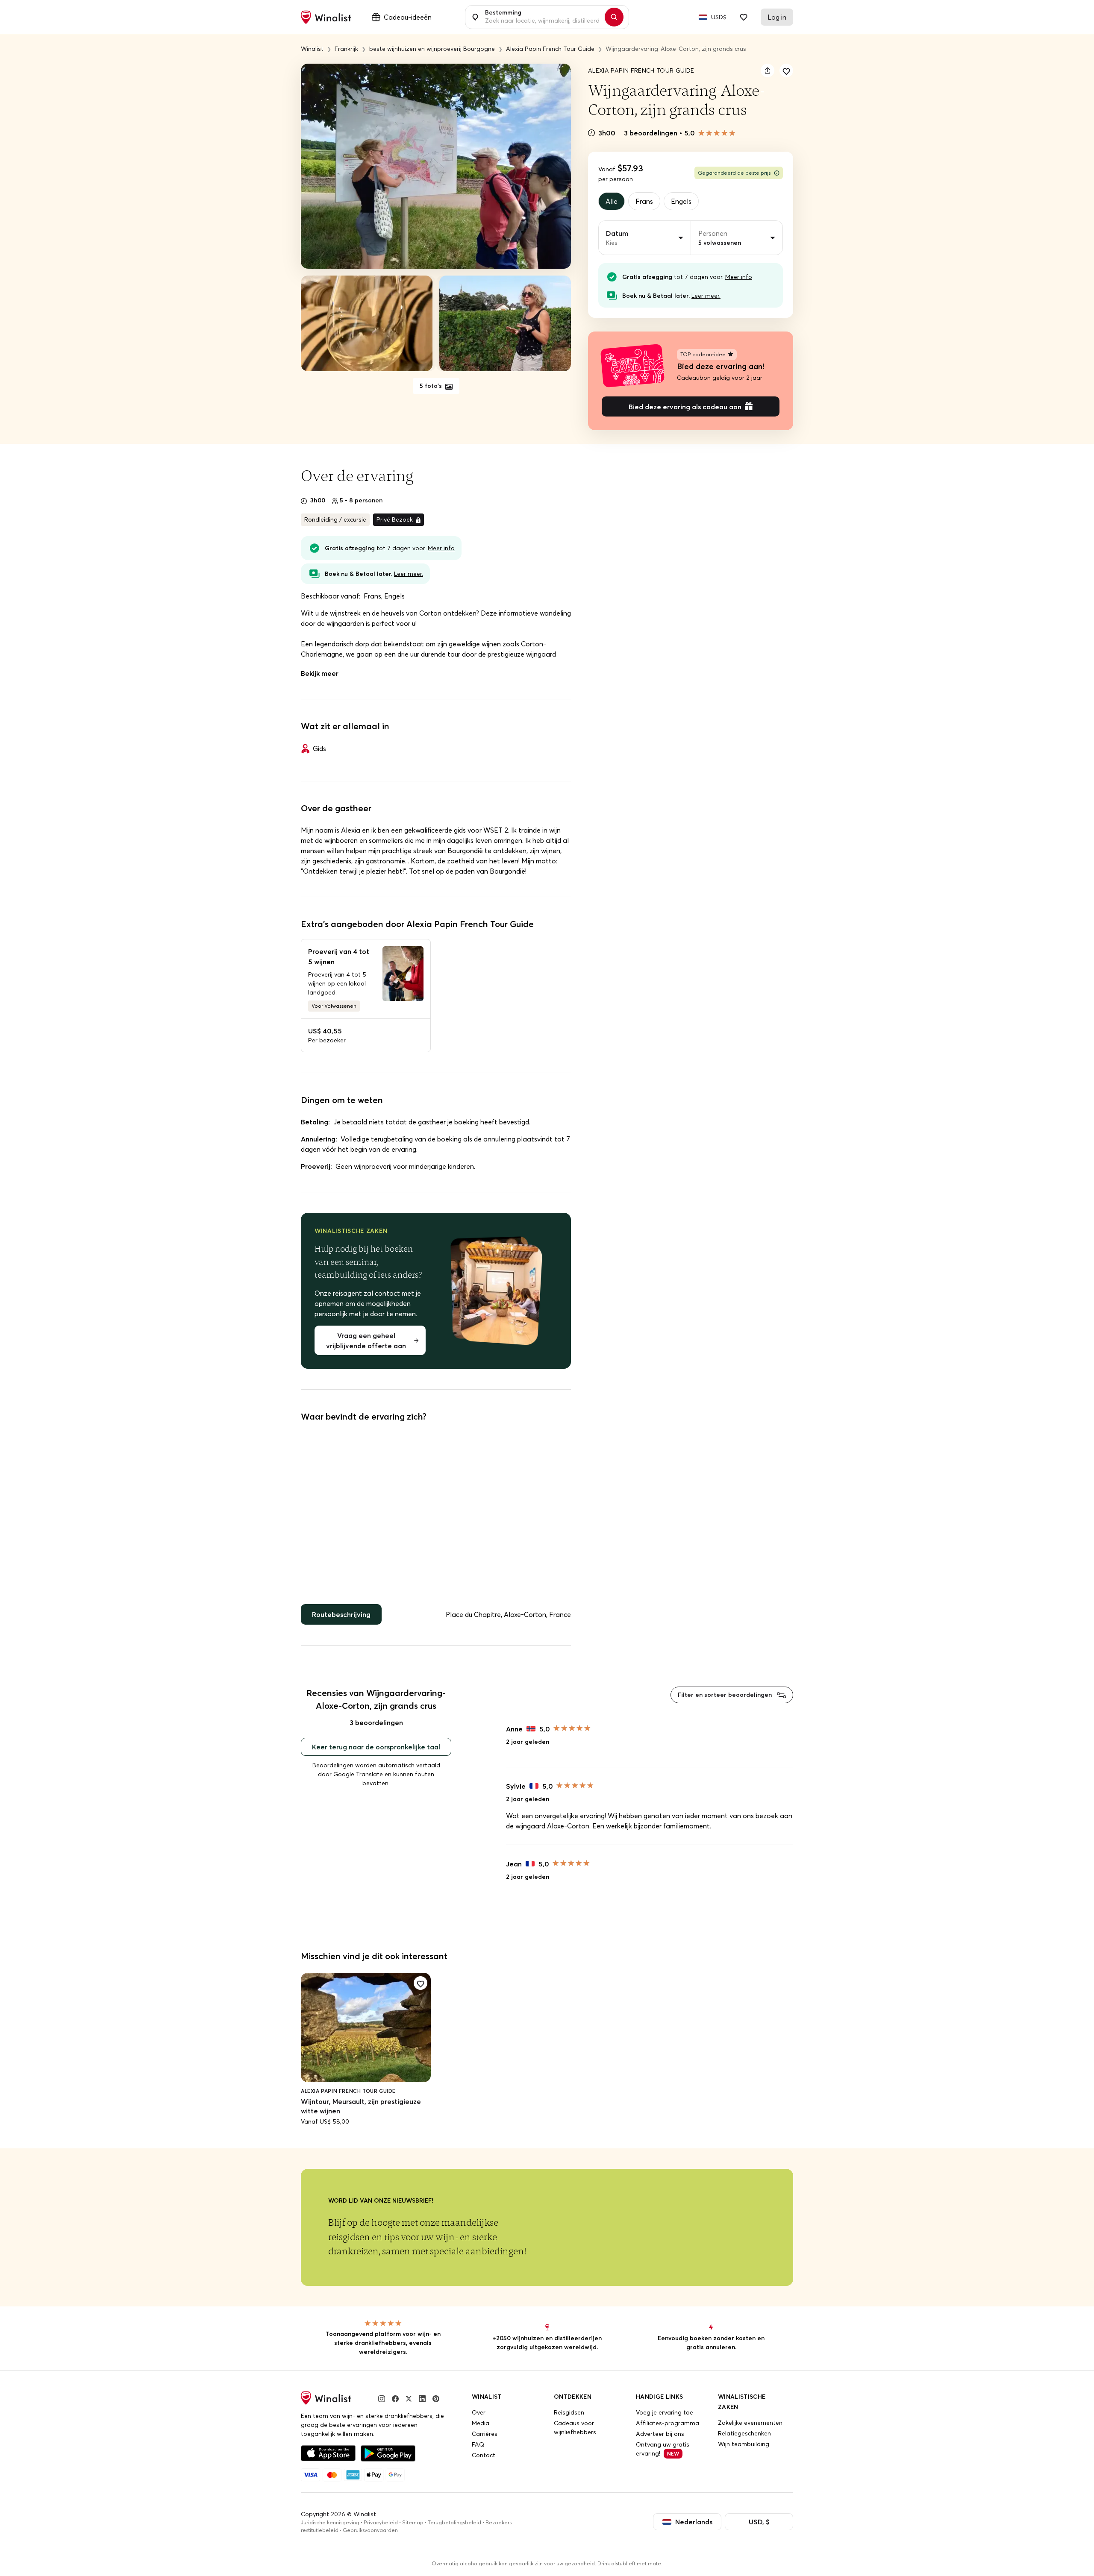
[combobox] (542, 17)
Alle (612, 201)
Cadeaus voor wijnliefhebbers (575, 2428)
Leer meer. (706, 296)
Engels (681, 201)
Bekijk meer (320, 673)
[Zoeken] (614, 17)
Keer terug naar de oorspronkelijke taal (376, 1747)
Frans (644, 201)
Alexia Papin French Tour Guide (641, 70)
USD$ (719, 17)
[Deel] (768, 70)
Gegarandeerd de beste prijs (734, 173)
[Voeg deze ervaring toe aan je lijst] (786, 70)
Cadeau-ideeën (408, 17)
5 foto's (432, 386)
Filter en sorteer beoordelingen (726, 1695)
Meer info (739, 277)
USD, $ (759, 2522)
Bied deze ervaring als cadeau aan (685, 407)
